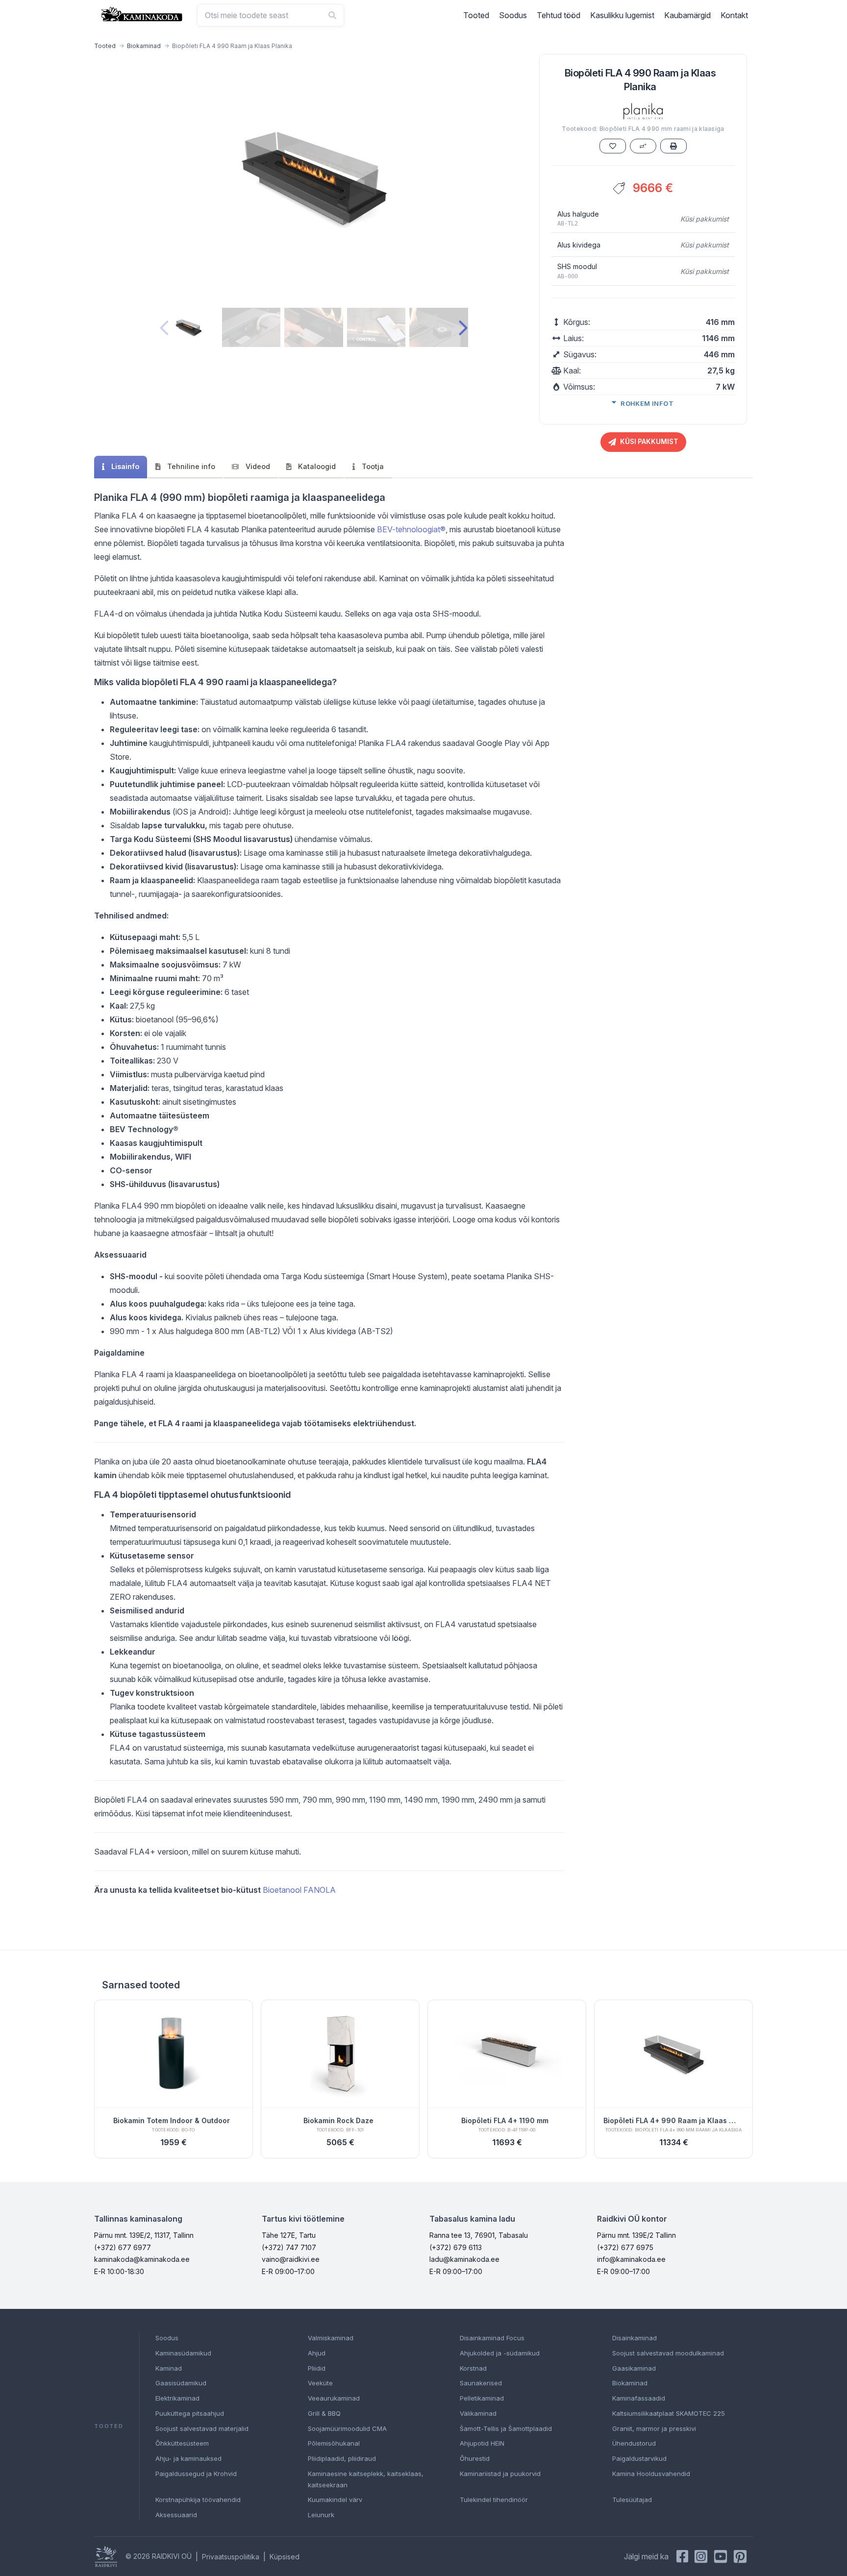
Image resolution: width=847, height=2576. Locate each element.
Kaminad (169, 2368)
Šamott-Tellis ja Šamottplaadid (506, 2428)
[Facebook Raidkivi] (682, 2556)
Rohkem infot (647, 403)
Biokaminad (144, 46)
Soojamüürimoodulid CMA (347, 2428)
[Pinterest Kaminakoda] (740, 2556)
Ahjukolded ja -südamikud (500, 2353)
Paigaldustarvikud (639, 2458)
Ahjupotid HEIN (482, 2443)
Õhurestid (475, 2458)
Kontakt (734, 15)
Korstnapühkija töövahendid (198, 2500)
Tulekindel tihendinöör (494, 2500)
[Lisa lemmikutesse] (613, 146)
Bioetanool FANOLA (299, 1890)
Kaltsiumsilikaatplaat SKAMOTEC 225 (669, 2413)
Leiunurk (321, 2515)
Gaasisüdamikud (181, 2383)
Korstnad (473, 2368)
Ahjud (317, 2353)
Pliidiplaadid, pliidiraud (342, 2458)
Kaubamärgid (687, 15)
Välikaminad (478, 2413)
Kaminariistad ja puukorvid (500, 2474)
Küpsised (285, 2557)
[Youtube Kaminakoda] (721, 2556)
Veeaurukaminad (334, 2398)
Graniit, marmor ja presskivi (654, 2428)
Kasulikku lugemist (622, 15)
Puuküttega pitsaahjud (190, 2413)
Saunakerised (481, 2383)
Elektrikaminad (177, 2398)
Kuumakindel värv (335, 2500)
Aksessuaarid (176, 2515)
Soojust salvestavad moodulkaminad (668, 2353)
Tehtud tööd (559, 15)
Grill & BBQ (324, 2413)
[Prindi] (673, 146)
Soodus (513, 15)
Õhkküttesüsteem (182, 2443)
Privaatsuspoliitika (231, 2557)
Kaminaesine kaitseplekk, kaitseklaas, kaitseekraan (366, 2479)
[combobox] (271, 15)
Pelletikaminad (482, 2398)
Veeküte (320, 2383)
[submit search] (332, 15)
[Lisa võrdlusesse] (643, 146)
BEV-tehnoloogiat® (411, 529)
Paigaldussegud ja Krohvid (196, 2474)
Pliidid (317, 2368)
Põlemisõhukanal (334, 2443)
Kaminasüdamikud (183, 2353)
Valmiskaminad (331, 2338)
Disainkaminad (635, 2338)
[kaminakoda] (142, 14)
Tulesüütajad (632, 2500)
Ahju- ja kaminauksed (188, 2458)
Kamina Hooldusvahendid (651, 2474)
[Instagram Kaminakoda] (701, 2556)
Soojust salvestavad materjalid (202, 2428)
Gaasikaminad (634, 2368)
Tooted (476, 15)
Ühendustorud (634, 2443)
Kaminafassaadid (639, 2398)
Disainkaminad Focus (492, 2338)
